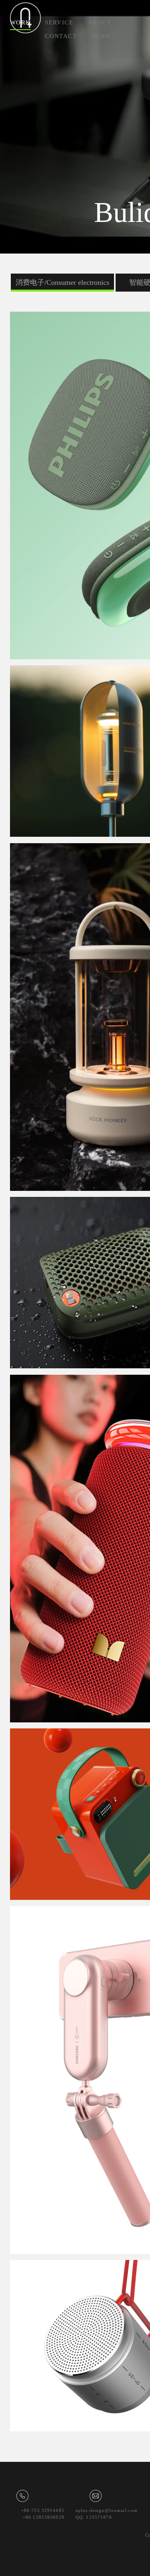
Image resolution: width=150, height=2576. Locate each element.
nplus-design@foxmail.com (107, 2510)
